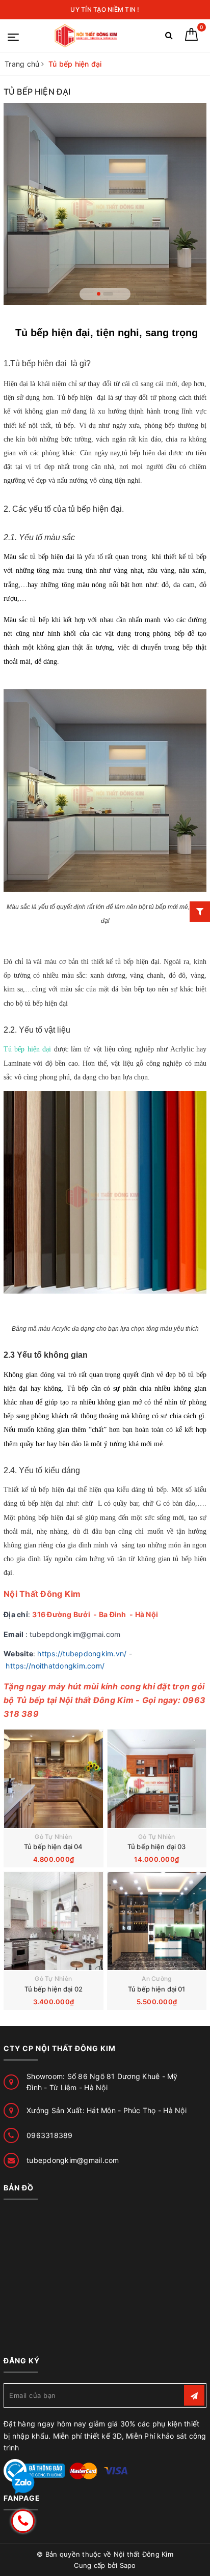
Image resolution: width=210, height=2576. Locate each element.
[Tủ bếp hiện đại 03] (157, 1779)
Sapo (128, 2565)
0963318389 (50, 2135)
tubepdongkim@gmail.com (73, 2160)
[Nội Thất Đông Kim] (87, 36)
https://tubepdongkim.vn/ (82, 1653)
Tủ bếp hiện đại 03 (156, 1847)
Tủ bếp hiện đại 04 (53, 1847)
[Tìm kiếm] (169, 37)
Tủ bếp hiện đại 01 (156, 1989)
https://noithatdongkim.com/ (55, 1666)
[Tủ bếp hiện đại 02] (54, 1921)
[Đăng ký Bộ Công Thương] (34, 2470)
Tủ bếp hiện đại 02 (54, 1989)
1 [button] (102, 294)
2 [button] (111, 294)
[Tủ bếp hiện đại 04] (54, 1779)
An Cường (156, 1979)
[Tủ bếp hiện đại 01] (157, 1921)
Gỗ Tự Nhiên (53, 1837)
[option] (105, 204)
